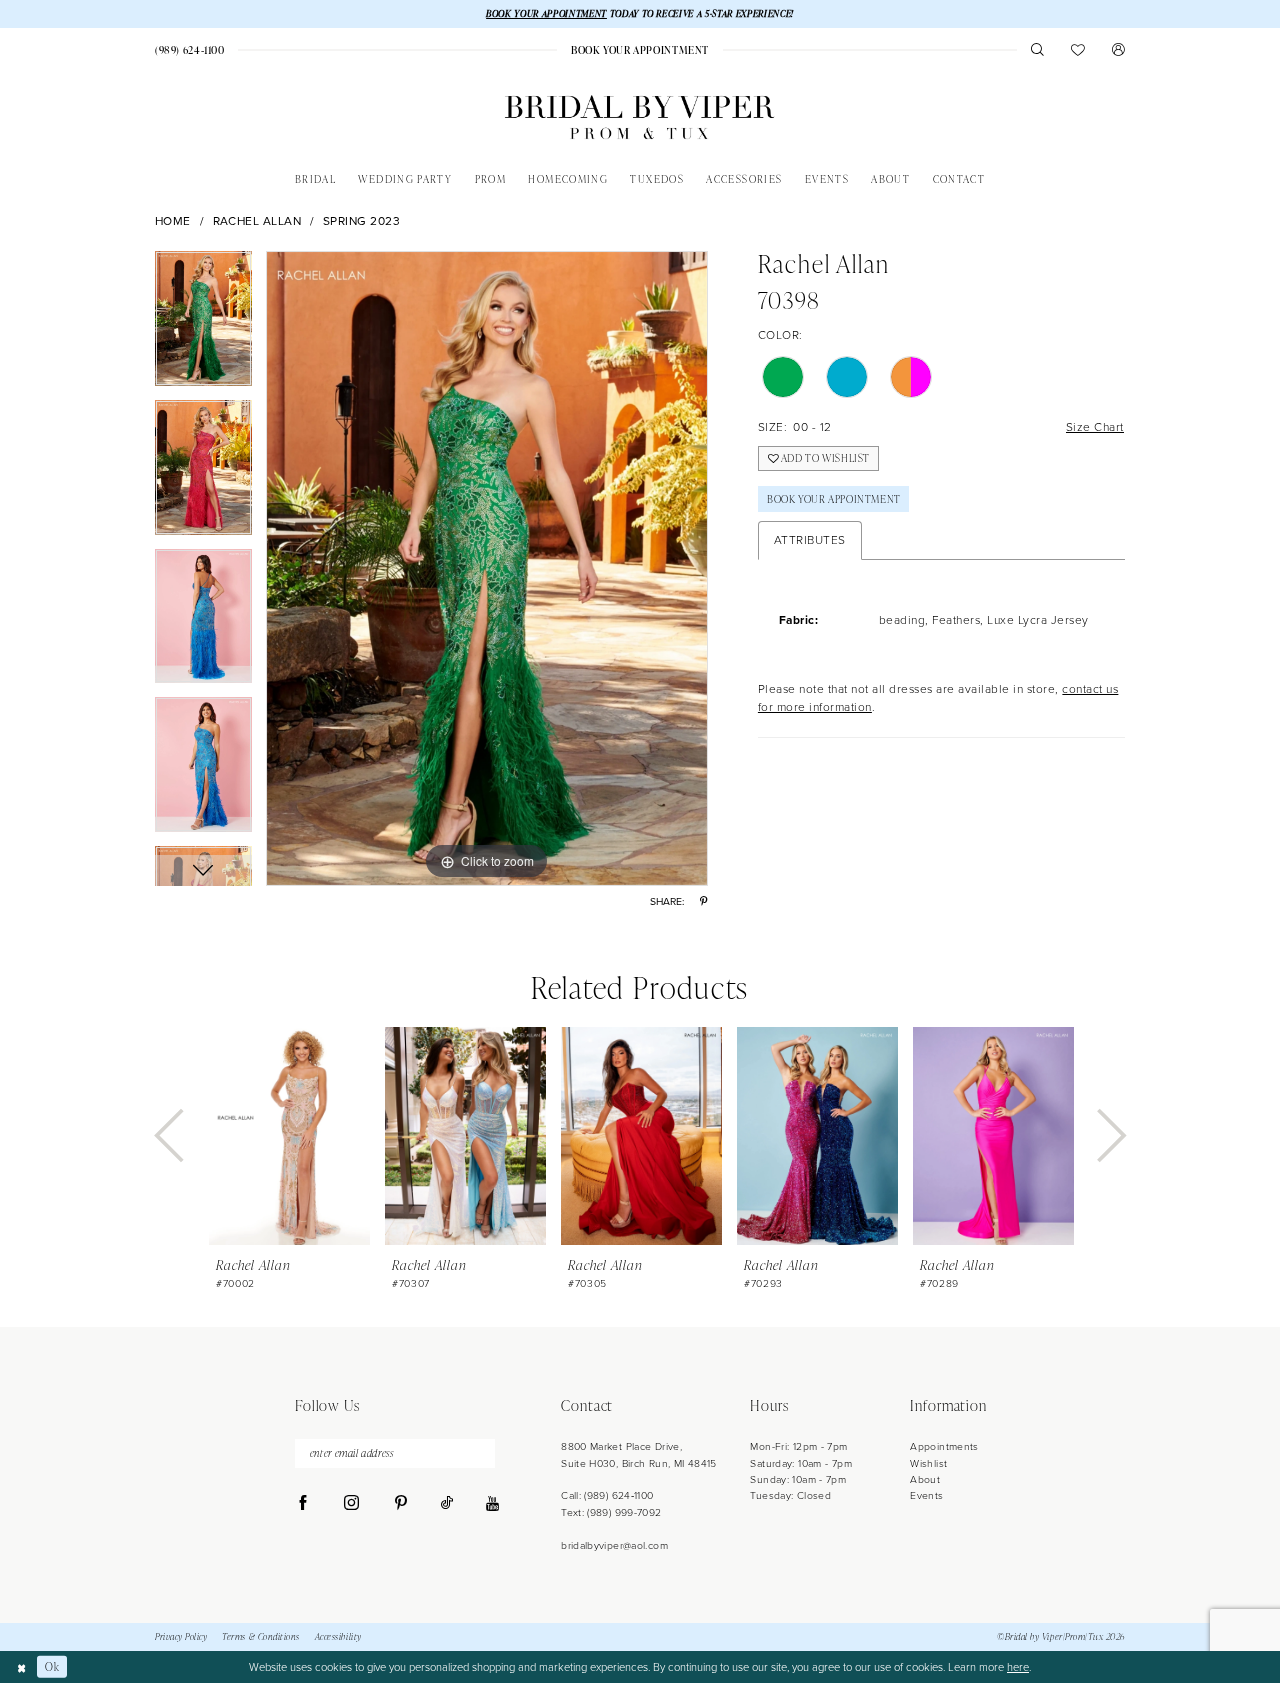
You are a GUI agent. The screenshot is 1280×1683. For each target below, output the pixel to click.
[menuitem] (189, 50)
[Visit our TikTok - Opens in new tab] (447, 1504)
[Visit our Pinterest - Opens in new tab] (400, 1504)
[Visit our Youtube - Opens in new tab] (492, 1504)
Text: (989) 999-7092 (611, 1512)
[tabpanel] (203, 325)
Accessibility (338, 1637)
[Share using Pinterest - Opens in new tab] (703, 901)
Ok (52, 1666)
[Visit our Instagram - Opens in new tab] (351, 1504)
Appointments (944, 1446)
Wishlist (928, 1463)
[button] (1118, 49)
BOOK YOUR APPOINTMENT (546, 13)
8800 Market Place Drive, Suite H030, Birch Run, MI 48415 (639, 1454)
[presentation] (289, 1136)
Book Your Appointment (834, 499)
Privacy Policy (181, 1637)
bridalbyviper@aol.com (614, 1545)
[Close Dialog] (21, 1667)
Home (173, 221)
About (925, 1479)
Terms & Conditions (261, 1637)
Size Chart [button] (1095, 427)
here (1018, 1667)
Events (926, 1495)
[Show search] (1037, 49)
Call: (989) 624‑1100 (607, 1495)
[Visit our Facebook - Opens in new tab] (303, 1504)
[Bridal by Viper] (639, 117)
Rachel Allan (257, 221)
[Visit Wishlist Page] (1078, 49)
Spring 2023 (362, 221)
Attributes (810, 540)
